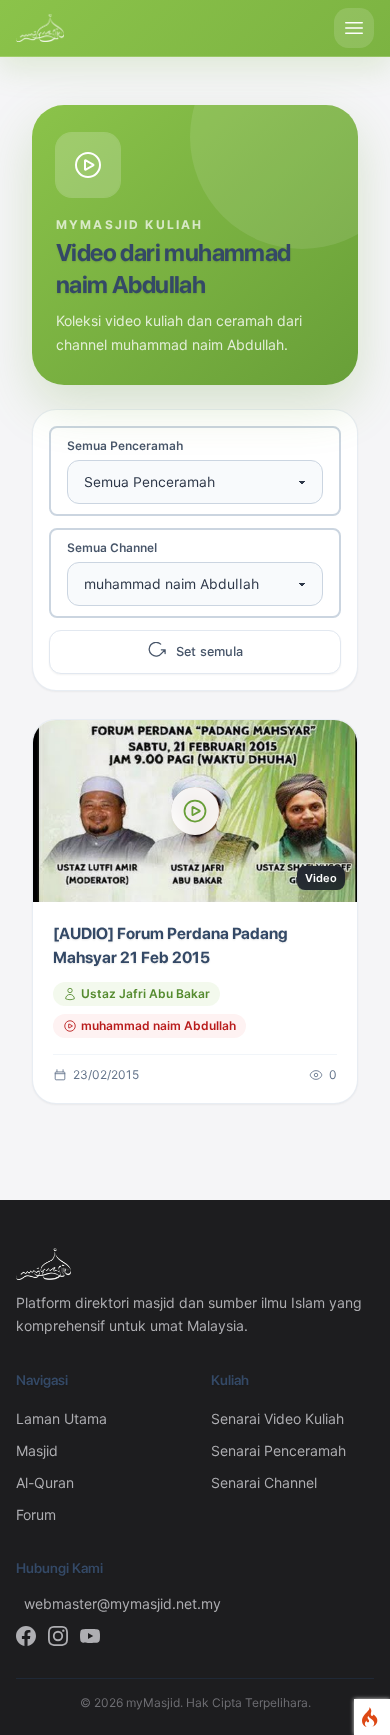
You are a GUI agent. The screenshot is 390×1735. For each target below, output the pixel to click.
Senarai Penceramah (278, 1450)
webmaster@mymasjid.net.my (101, 1603)
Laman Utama (61, 1418)
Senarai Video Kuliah (277, 1418)
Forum (36, 1514)
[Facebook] (26, 1636)
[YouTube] (90, 1636)
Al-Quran (45, 1482)
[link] (195, 911)
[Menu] (354, 28)
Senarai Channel (264, 1482)
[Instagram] (58, 1636)
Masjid (37, 1450)
